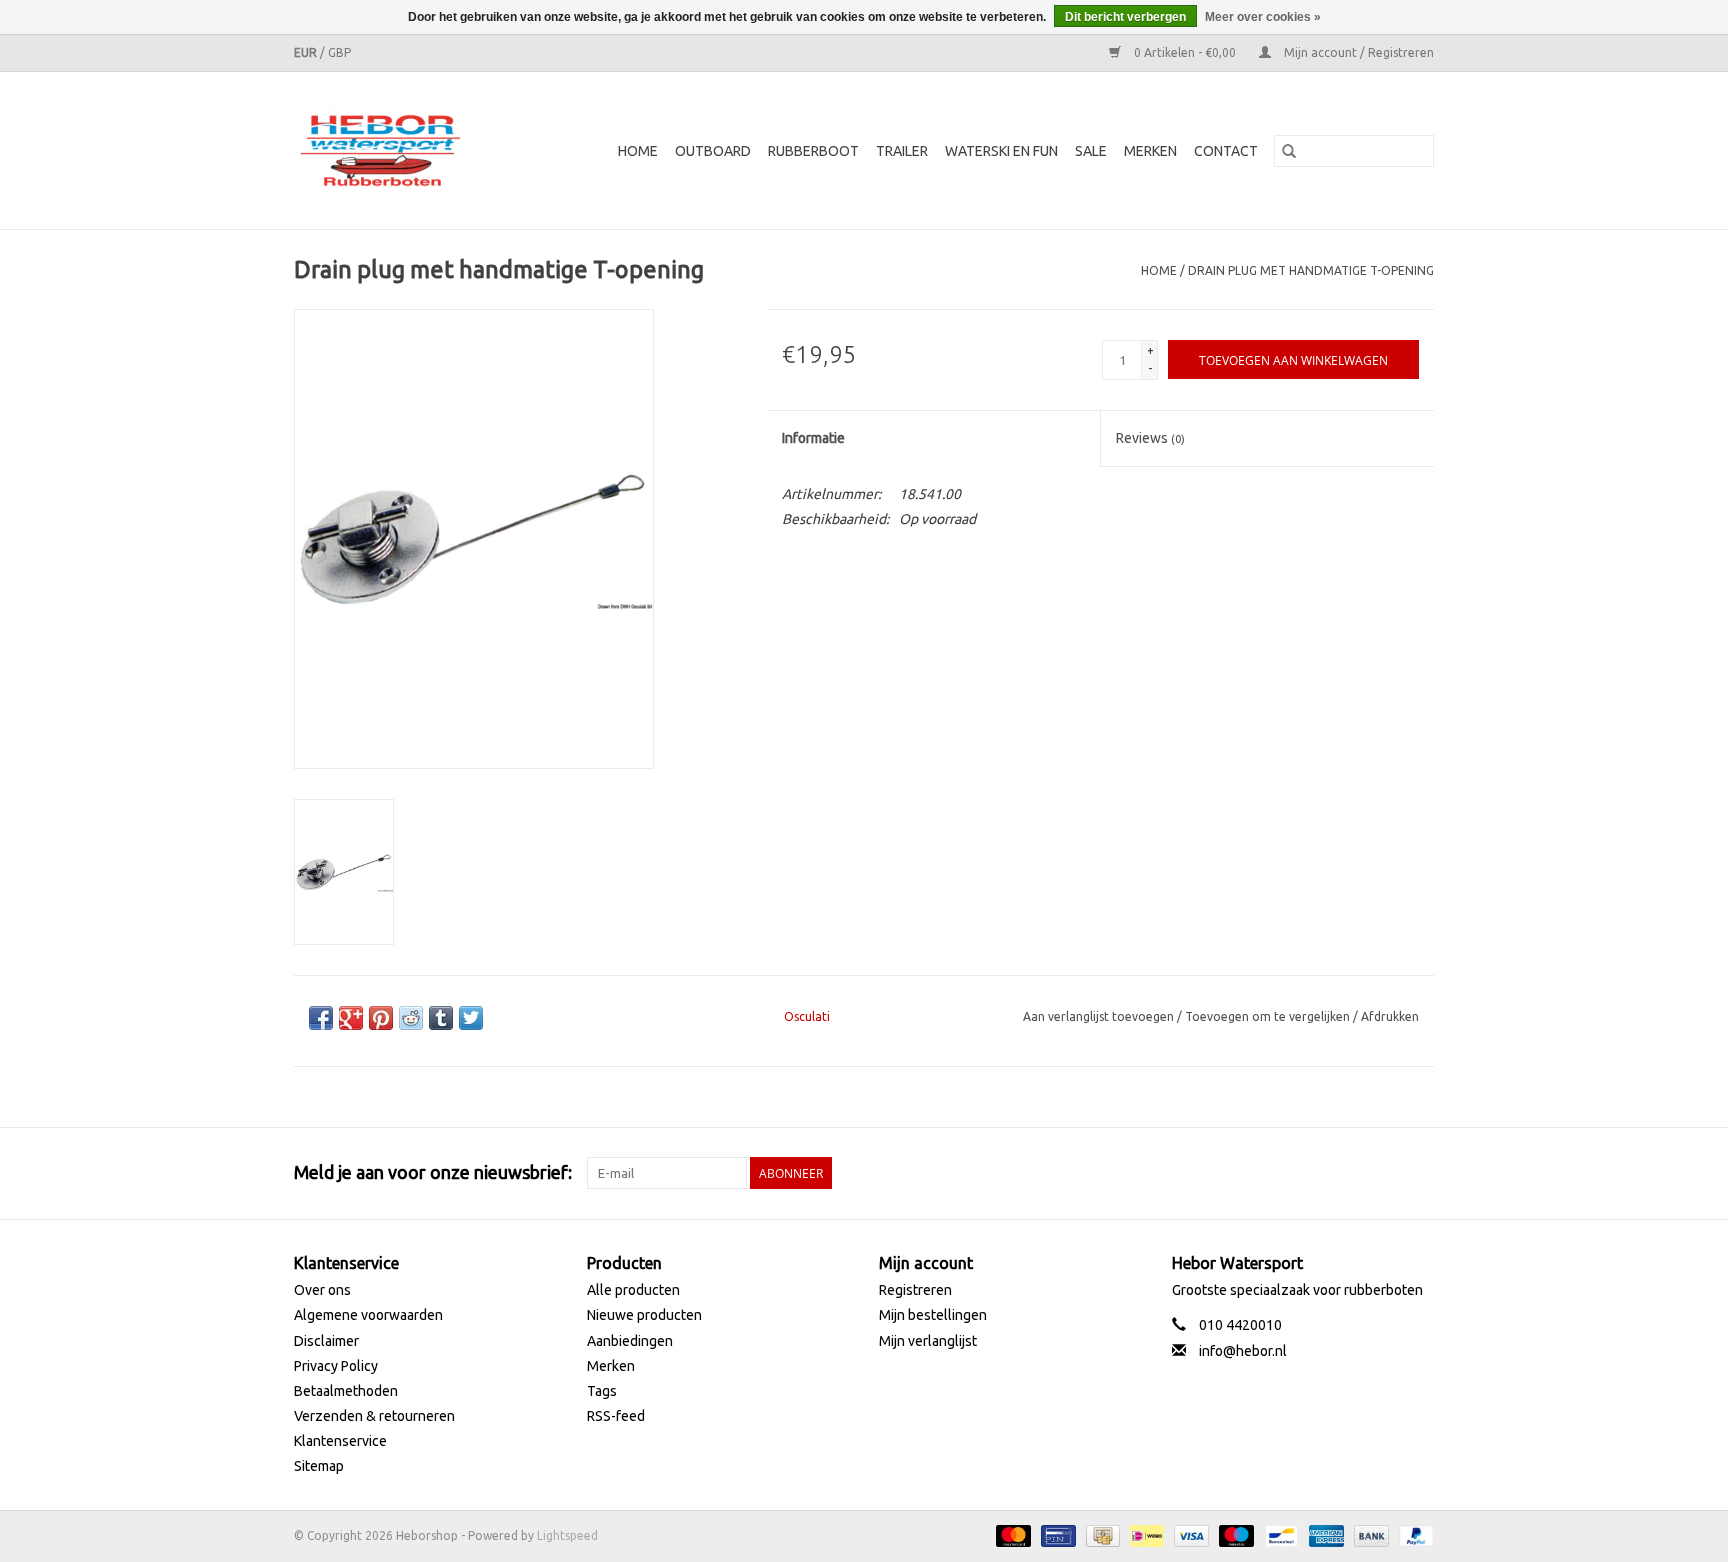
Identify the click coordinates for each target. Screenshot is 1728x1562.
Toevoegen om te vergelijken (1269, 1016)
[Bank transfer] (1369, 1534)
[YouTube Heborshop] (1383, 1173)
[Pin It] (381, 1018)
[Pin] (1056, 1534)
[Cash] (1101, 1534)
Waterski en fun (1001, 151)
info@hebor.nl (1243, 1351)
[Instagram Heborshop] (1418, 1173)
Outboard (713, 151)
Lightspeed (567, 1535)
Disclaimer (326, 1341)
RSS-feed (616, 1416)
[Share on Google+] (351, 1018)
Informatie (813, 438)
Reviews (1150, 438)
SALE (1091, 151)
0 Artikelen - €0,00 (1185, 52)
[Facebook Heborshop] (1313, 1173)
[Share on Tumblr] (441, 1018)
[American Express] (1324, 1534)
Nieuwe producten (644, 1315)
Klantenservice (340, 1441)
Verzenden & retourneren (374, 1416)
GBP (339, 52)
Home (638, 151)
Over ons (322, 1290)
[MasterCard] (1011, 1534)
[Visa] (1189, 1534)
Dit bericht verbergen (1125, 17)
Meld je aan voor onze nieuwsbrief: (433, 1172)
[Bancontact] (1279, 1534)
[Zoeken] (1289, 151)
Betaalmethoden (346, 1391)
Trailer (902, 151)
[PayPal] (1413, 1534)
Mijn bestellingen (933, 1315)
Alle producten (633, 1290)
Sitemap (319, 1466)
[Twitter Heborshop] (1348, 1173)
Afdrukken (1390, 1016)
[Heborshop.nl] (393, 150)
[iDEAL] (1145, 1534)
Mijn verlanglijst (928, 1341)
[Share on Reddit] (411, 1018)
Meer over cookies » (1263, 17)
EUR (307, 52)
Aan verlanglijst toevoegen (1100, 1016)
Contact (1226, 151)
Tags (602, 1391)
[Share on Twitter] (471, 1018)
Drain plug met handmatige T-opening (1311, 270)
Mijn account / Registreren (1357, 52)
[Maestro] (1234, 1534)
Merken (1150, 151)
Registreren (915, 1290)
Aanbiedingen (630, 1341)
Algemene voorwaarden (368, 1315)
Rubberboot (813, 151)
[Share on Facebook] (321, 1018)
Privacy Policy (336, 1366)
